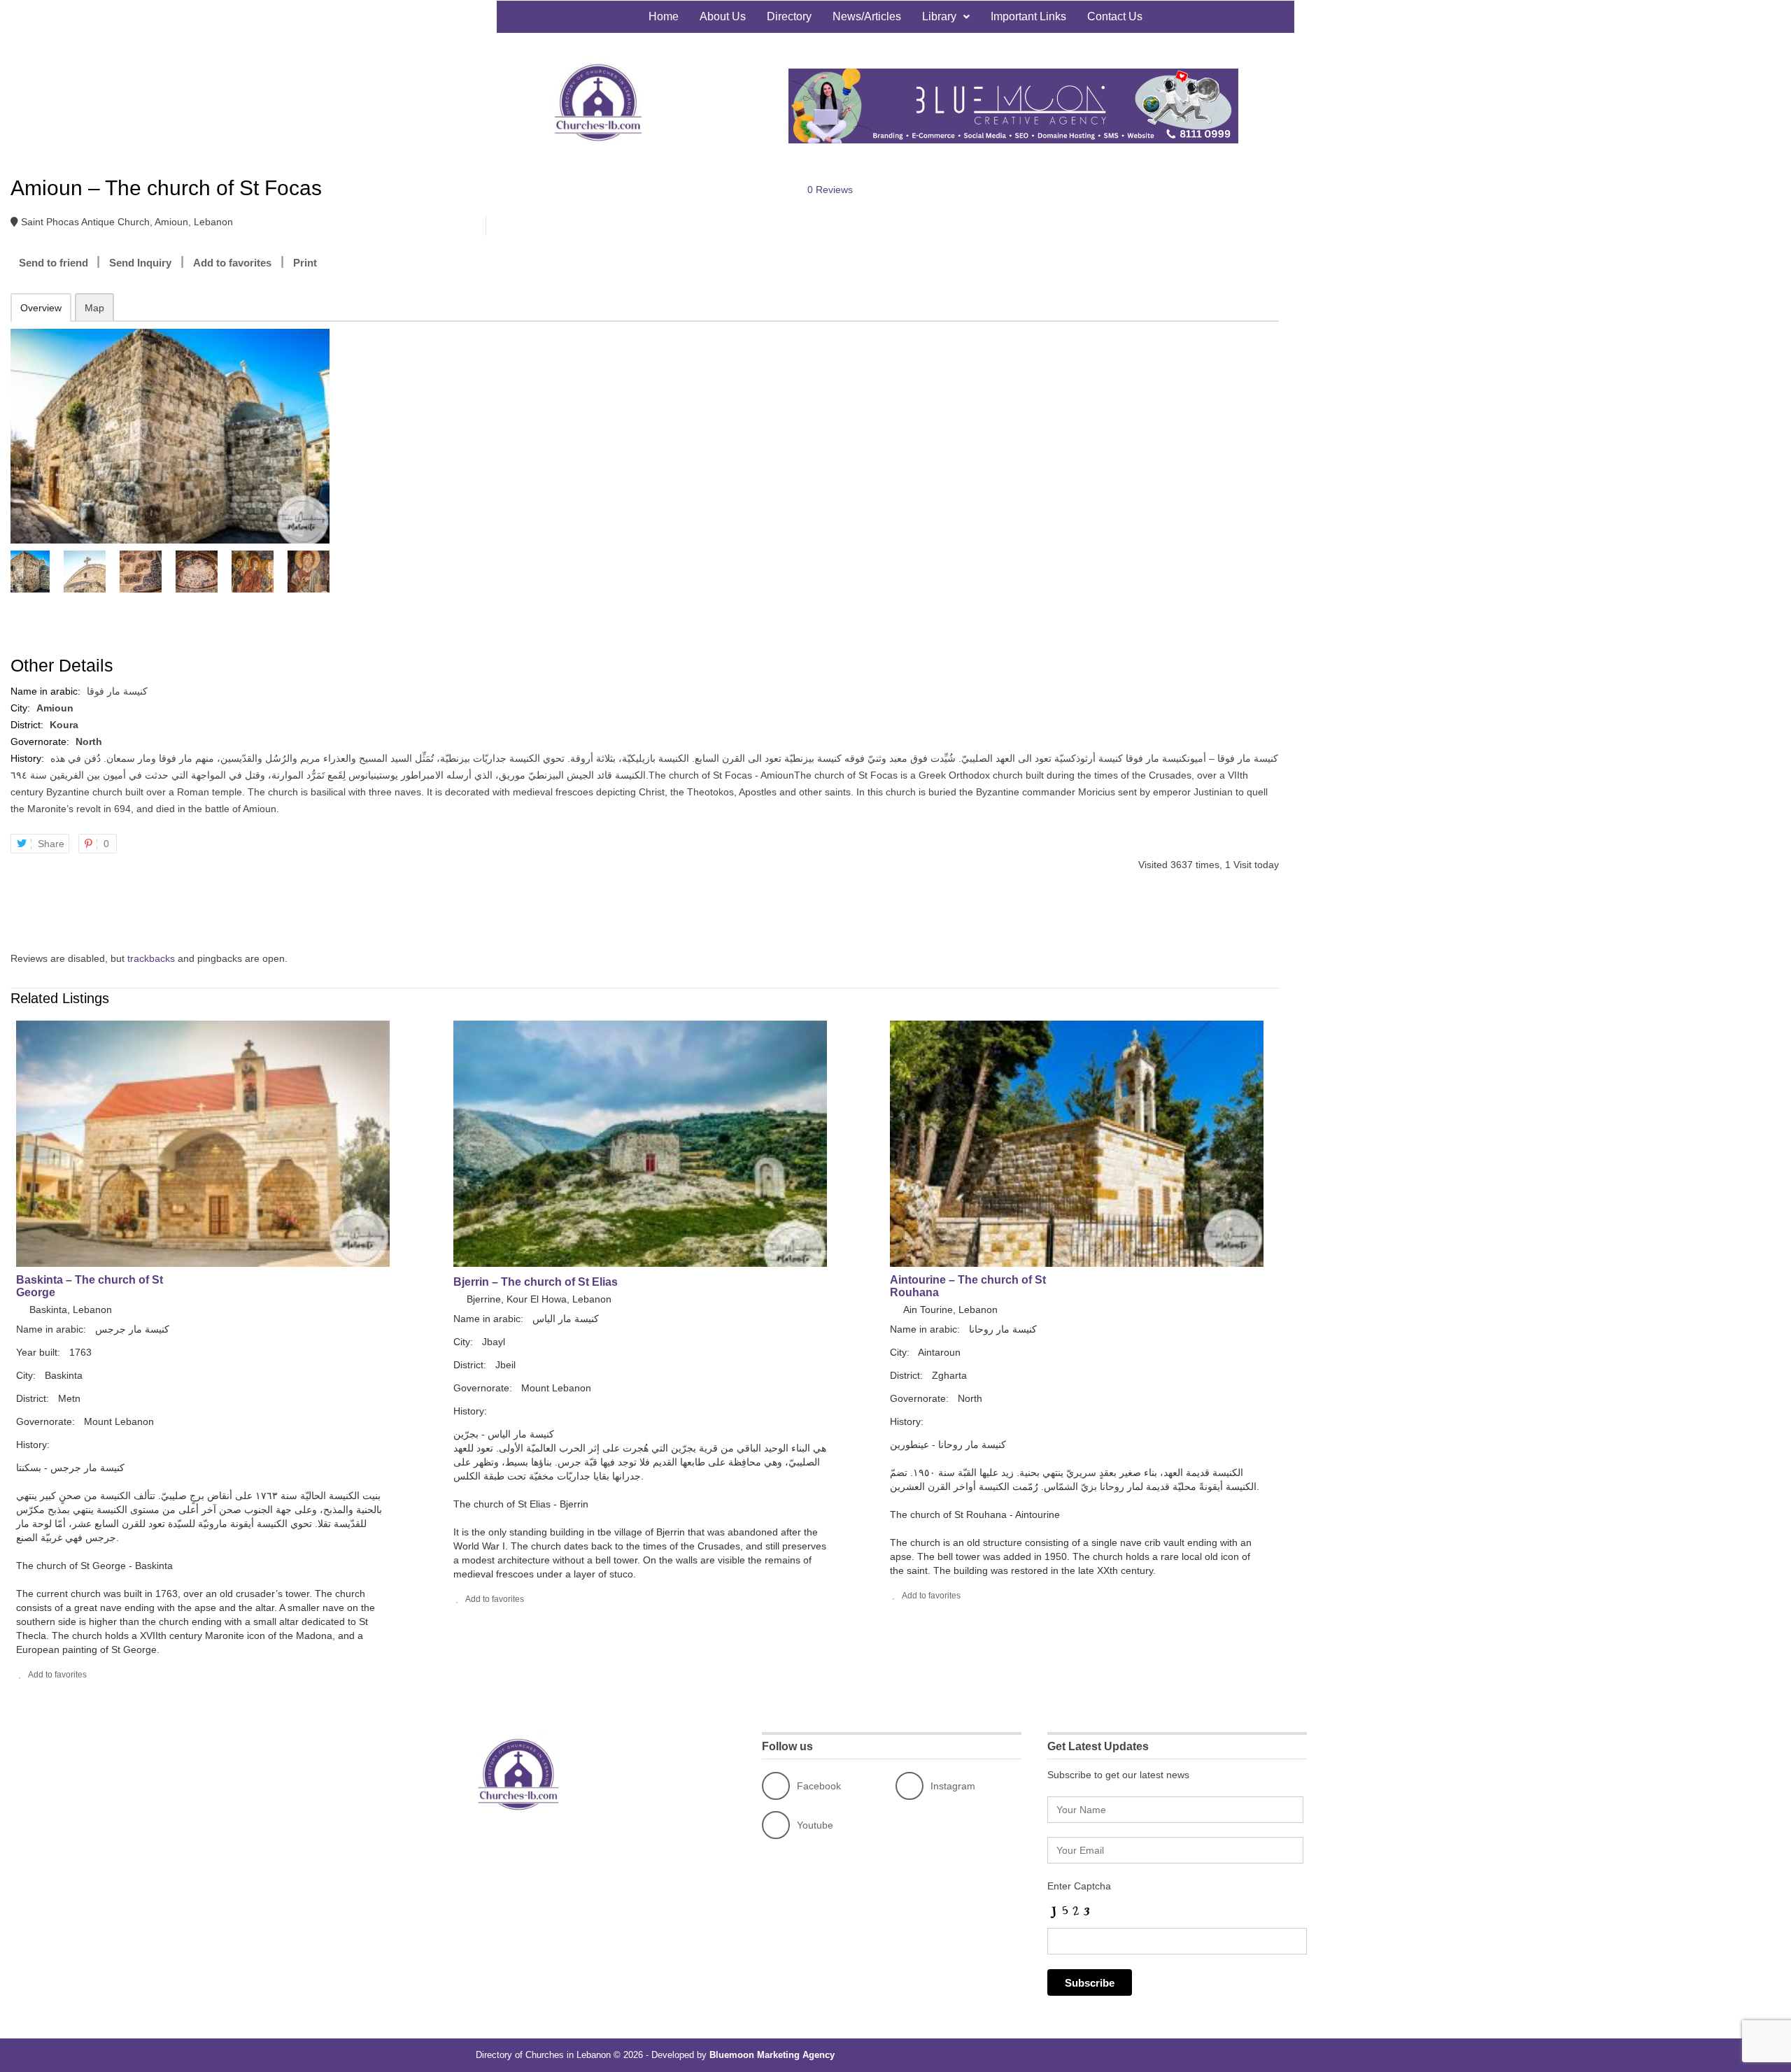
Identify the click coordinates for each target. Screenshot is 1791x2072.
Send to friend (54, 263)
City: (22, 708)
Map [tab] (94, 308)
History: (29, 758)
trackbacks (151, 958)
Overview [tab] (41, 308)
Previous (17, 572)
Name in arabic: (47, 691)
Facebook (819, 1786)
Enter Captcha (1079, 1886)
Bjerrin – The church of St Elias (536, 1282)
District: (28, 725)
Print (305, 263)
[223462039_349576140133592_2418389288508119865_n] (169, 436)
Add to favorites (232, 263)
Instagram (953, 1786)
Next (320, 572)
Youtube (815, 1825)
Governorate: (41, 741)
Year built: (40, 1352)
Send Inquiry (140, 263)
